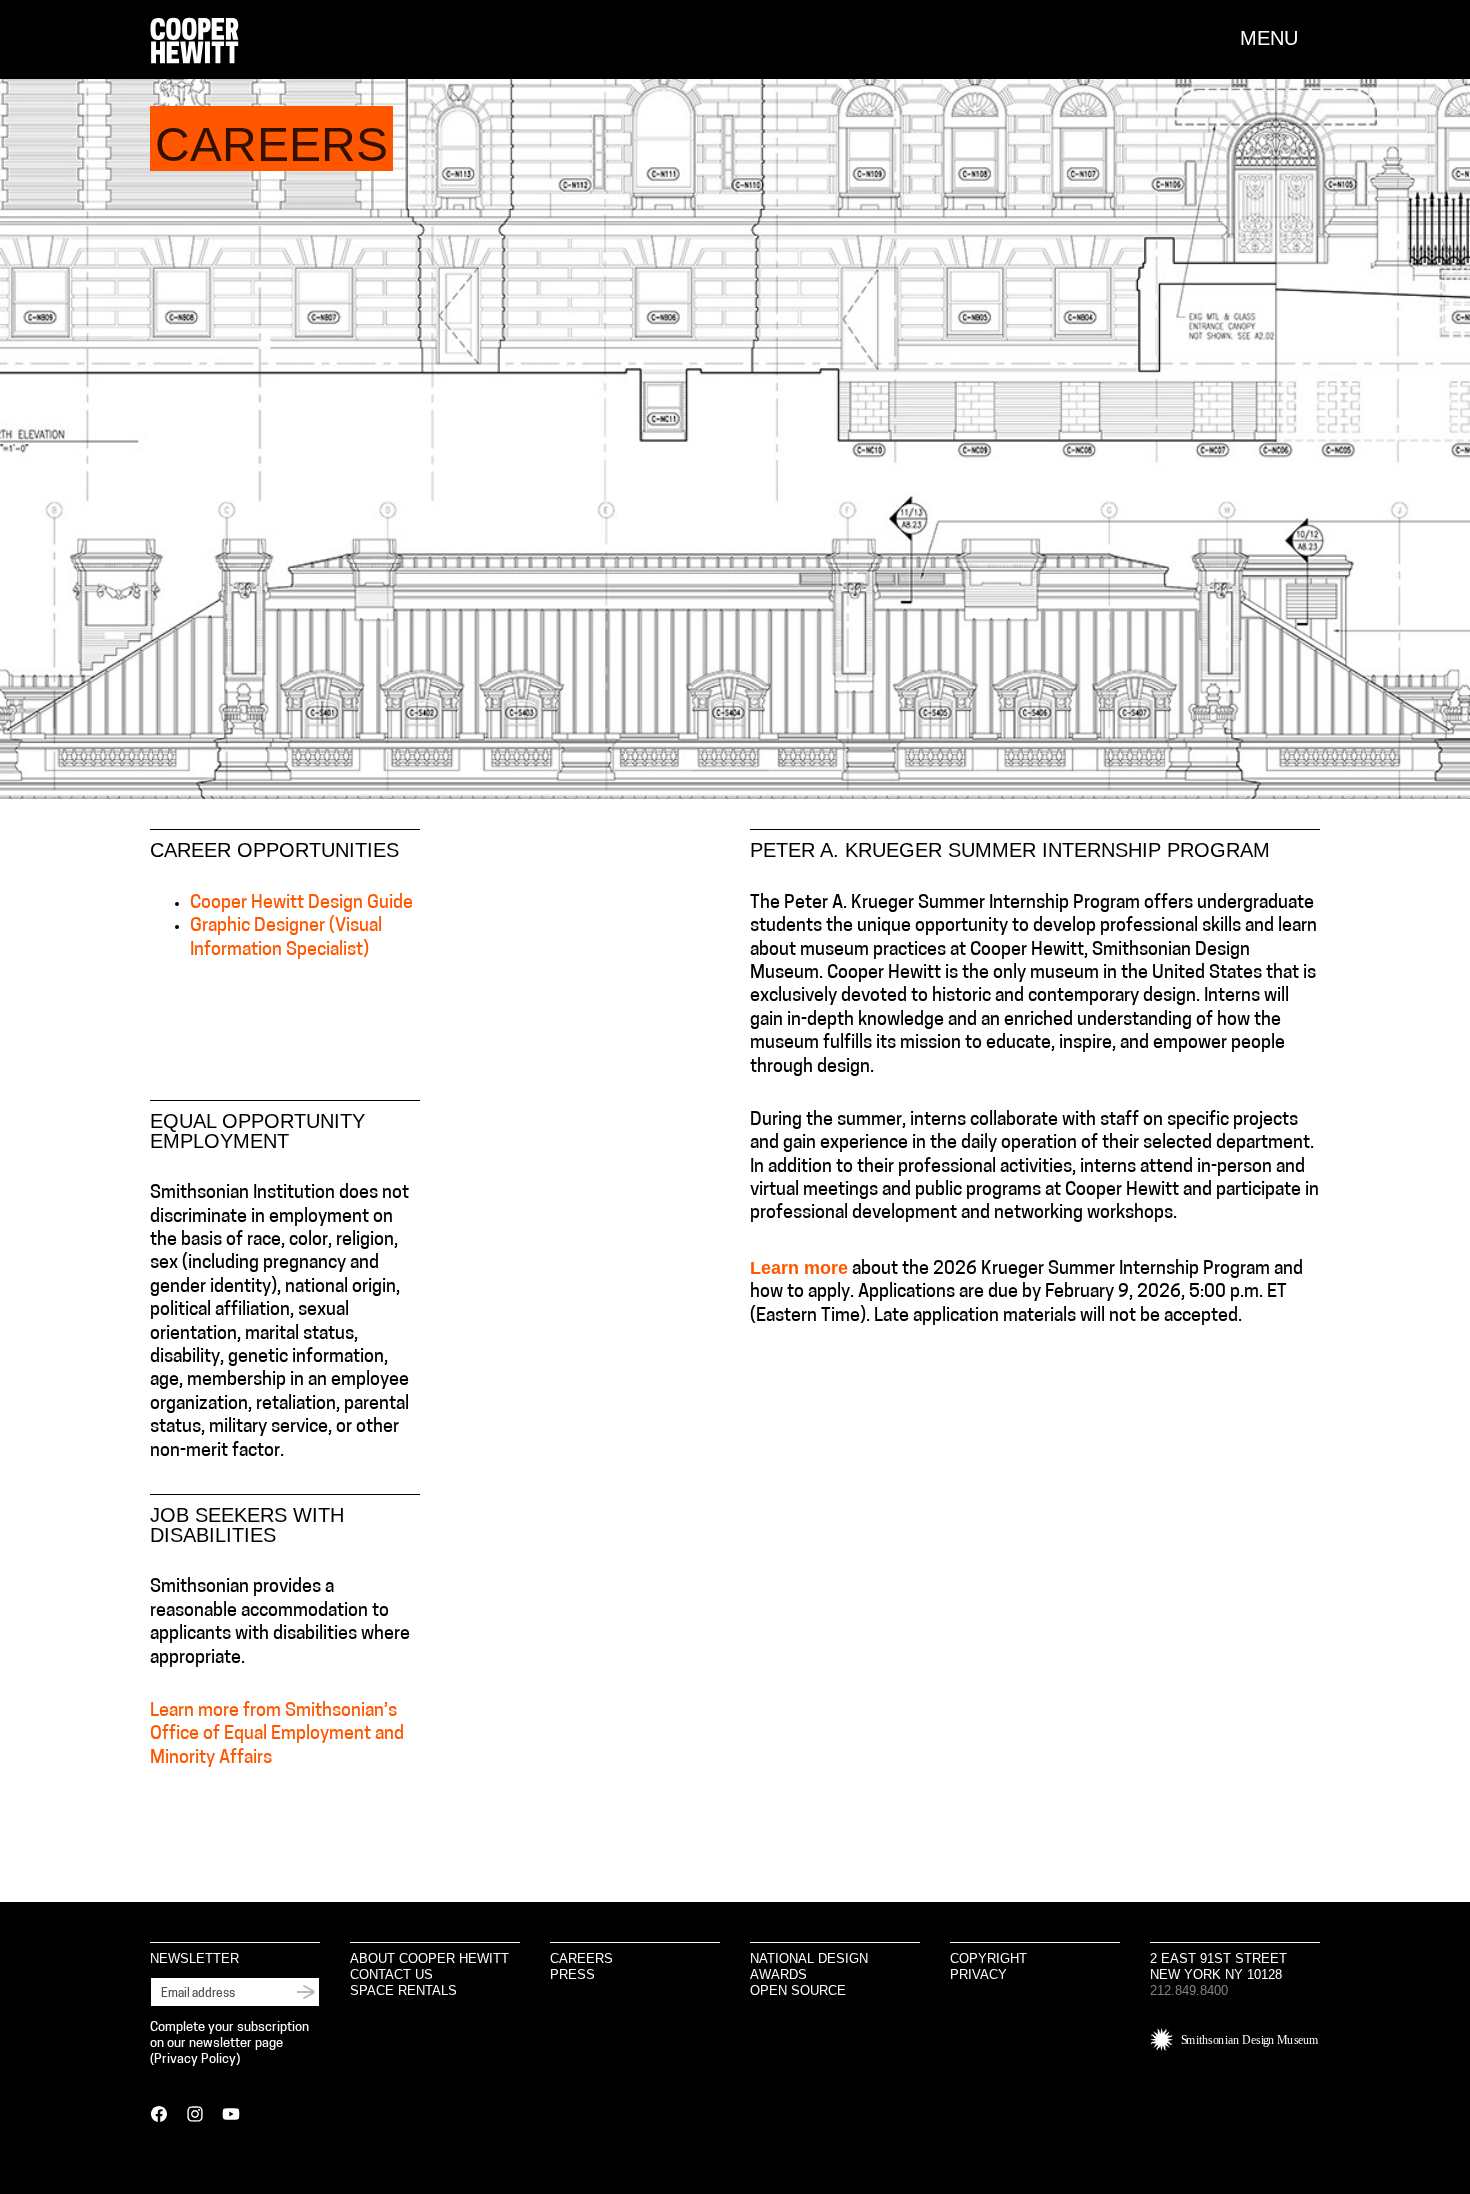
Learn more (799, 1268)
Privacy (978, 1974)
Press (572, 1974)
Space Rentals (403, 1990)
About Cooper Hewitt (429, 1958)
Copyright (988, 1958)
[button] (1280, 38)
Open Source (798, 1990)
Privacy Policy (195, 2059)
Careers (581, 1958)
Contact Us (391, 1974)
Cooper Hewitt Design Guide (301, 904)
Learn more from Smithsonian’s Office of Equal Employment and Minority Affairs (277, 1735)
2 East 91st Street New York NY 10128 (1218, 1966)
